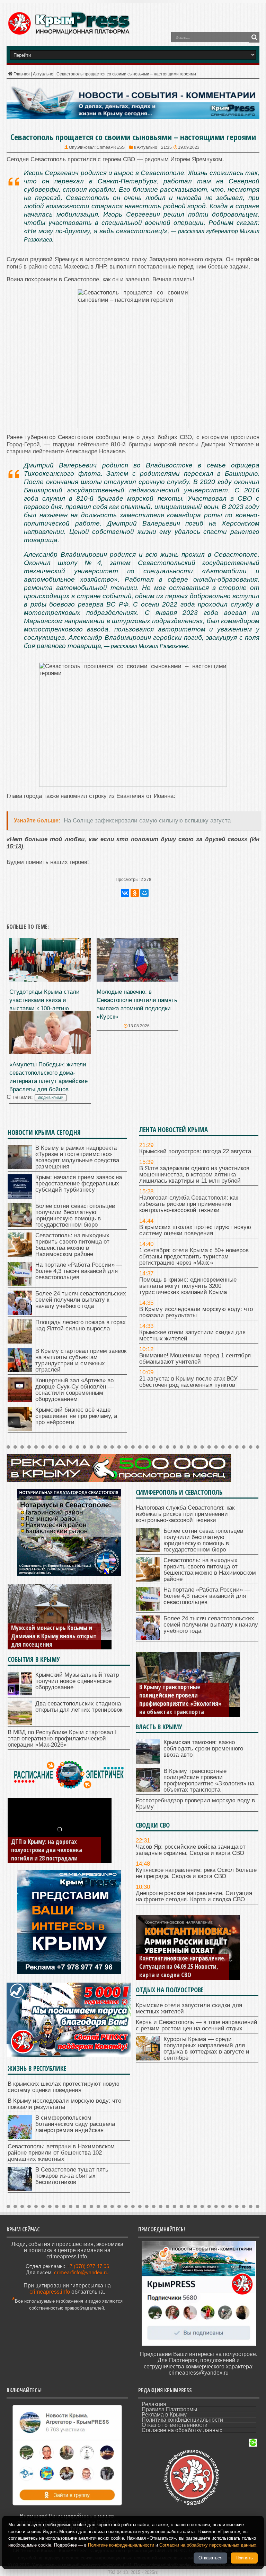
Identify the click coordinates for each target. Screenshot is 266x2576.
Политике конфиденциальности (121, 2545)
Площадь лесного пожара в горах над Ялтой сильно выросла (81, 1325)
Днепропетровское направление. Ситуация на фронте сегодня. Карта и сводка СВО (194, 1896)
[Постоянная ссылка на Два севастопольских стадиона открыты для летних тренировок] (20, 1723)
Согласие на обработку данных (182, 2430)
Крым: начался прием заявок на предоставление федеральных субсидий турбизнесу (79, 1184)
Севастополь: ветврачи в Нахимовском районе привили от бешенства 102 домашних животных (61, 2153)
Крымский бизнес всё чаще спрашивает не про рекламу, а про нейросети (76, 1416)
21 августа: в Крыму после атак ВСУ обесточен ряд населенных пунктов (188, 1382)
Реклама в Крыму (164, 2415)
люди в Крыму (51, 1098)
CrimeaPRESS (111, 147)
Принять (244, 2558)
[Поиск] (254, 37)
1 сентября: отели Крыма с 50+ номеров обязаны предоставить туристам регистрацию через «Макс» (194, 1257)
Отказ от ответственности (175, 2425)
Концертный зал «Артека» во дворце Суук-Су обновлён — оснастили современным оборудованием (74, 1390)
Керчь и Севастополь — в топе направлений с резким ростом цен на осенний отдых (197, 2025)
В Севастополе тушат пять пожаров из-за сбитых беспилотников (72, 2176)
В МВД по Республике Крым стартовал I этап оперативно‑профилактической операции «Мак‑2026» (62, 1738)
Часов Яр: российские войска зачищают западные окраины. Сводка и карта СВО (191, 1850)
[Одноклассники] (135, 893)
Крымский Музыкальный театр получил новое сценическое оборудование (77, 1681)
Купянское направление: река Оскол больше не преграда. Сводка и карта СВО (196, 1873)
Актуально (43, 74)
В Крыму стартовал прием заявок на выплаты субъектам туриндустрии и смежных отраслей (81, 1360)
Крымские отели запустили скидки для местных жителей (192, 1335)
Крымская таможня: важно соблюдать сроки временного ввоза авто (203, 1749)
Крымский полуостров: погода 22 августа (195, 1151)
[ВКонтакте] (125, 893)
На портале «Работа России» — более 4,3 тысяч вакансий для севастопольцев (79, 1271)
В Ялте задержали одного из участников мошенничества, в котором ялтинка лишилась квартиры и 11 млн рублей (194, 1175)
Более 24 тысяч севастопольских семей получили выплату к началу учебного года (81, 1300)
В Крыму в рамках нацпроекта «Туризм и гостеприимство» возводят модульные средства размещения (77, 1157)
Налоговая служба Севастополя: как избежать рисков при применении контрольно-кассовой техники (189, 1204)
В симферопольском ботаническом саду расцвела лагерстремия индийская (75, 2124)
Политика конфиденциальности (182, 2420)
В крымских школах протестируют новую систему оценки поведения (195, 1230)
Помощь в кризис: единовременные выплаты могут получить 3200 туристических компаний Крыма (188, 1286)
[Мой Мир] (144, 893)
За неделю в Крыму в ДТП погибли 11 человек (45, 1854)
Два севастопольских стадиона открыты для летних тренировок (79, 1707)
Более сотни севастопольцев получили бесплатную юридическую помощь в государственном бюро (75, 1215)
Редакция (154, 2404)
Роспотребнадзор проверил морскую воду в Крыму (176, 1708)
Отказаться (210, 2558)
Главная (22, 74)
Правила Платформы (170, 2409)
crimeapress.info (50, 2292)
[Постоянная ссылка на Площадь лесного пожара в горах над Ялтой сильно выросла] (20, 1342)
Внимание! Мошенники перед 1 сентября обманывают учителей (195, 1359)
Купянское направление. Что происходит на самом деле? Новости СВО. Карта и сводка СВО (178, 1962)
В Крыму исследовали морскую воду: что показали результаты (196, 1312)
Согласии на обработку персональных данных (208, 2545)
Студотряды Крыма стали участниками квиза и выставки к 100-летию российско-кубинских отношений (45, 1008)
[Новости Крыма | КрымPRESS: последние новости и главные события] (69, 34)
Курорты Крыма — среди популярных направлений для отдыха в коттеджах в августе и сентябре (206, 2049)
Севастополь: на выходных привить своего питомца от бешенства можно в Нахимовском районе (72, 1245)
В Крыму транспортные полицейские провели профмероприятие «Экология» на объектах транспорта (209, 1780)
